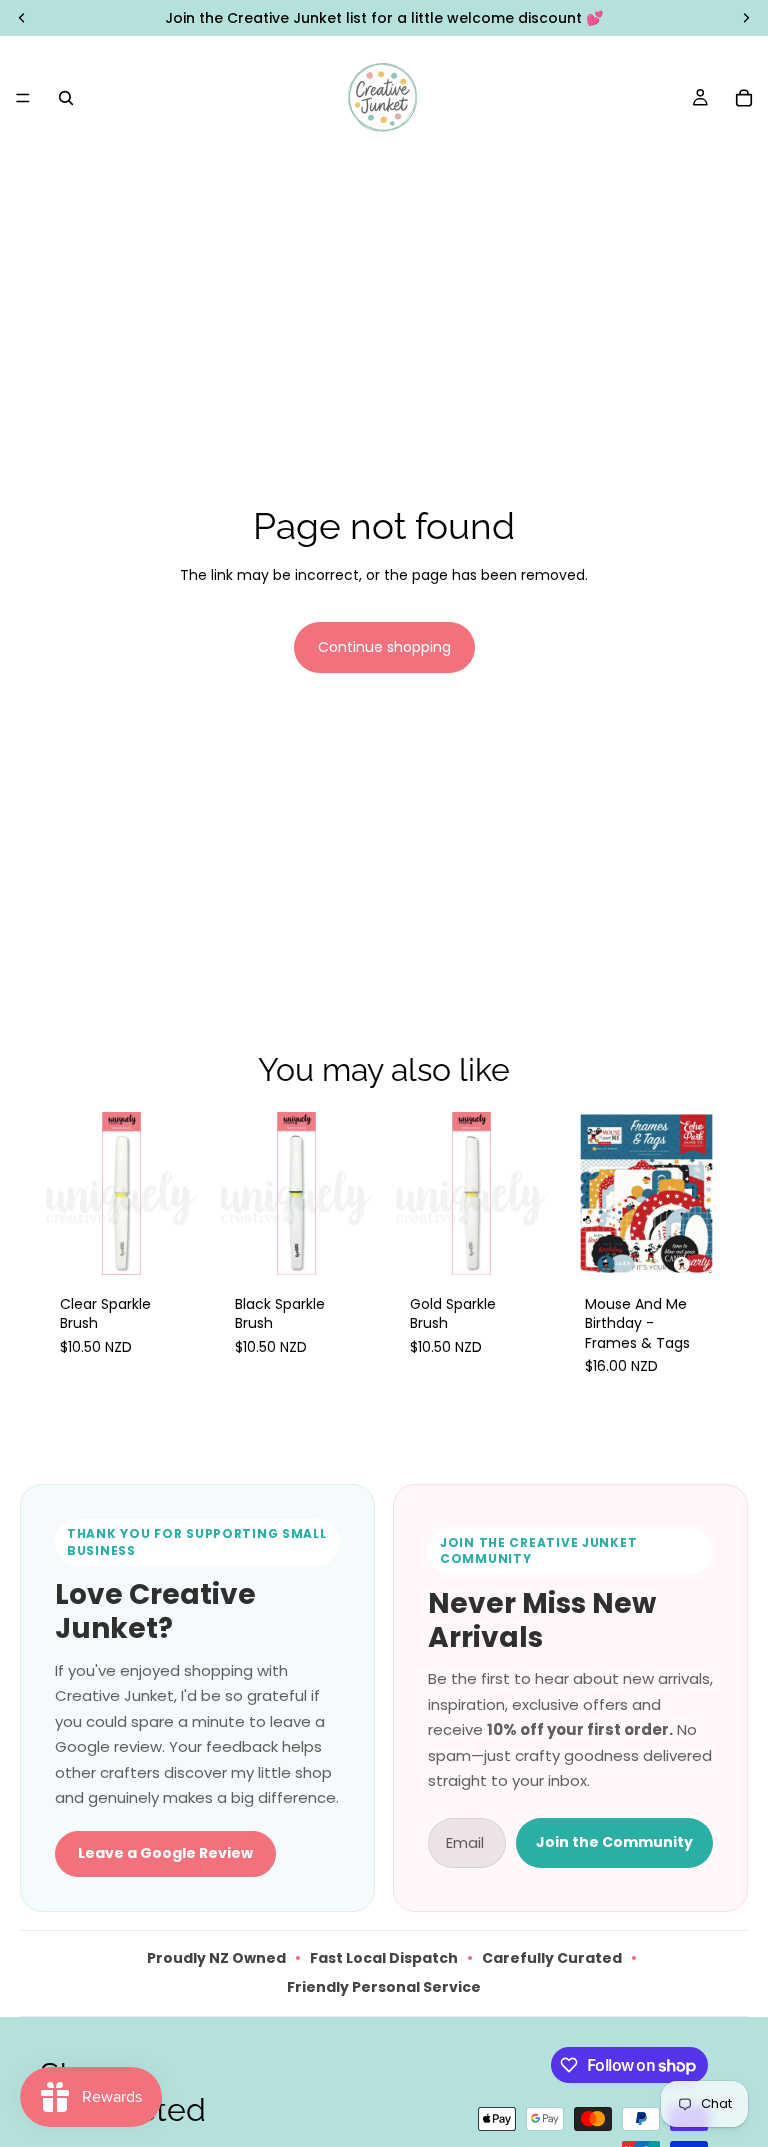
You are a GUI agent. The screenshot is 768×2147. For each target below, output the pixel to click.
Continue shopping (384, 647)
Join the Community (614, 1842)
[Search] (66, 98)
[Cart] (744, 98)
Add (189, 1243)
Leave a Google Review (165, 1853)
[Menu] (23, 98)
